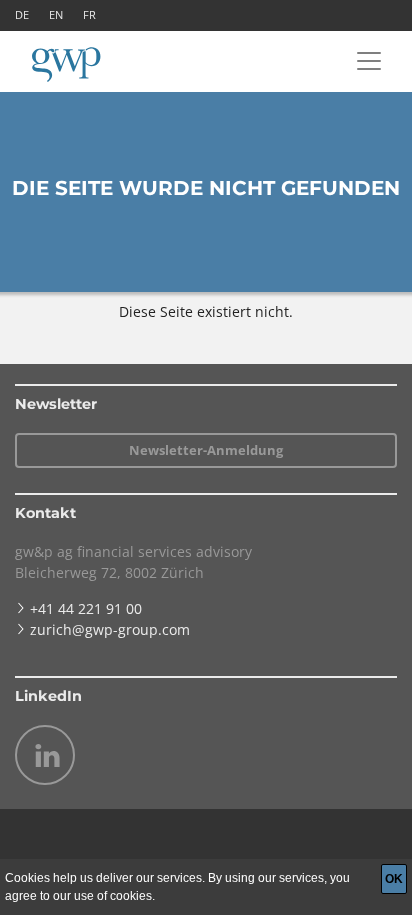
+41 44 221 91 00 (86, 608)
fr (89, 14)
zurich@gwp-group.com (110, 629)
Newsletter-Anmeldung (206, 450)
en (56, 14)
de (22, 14)
